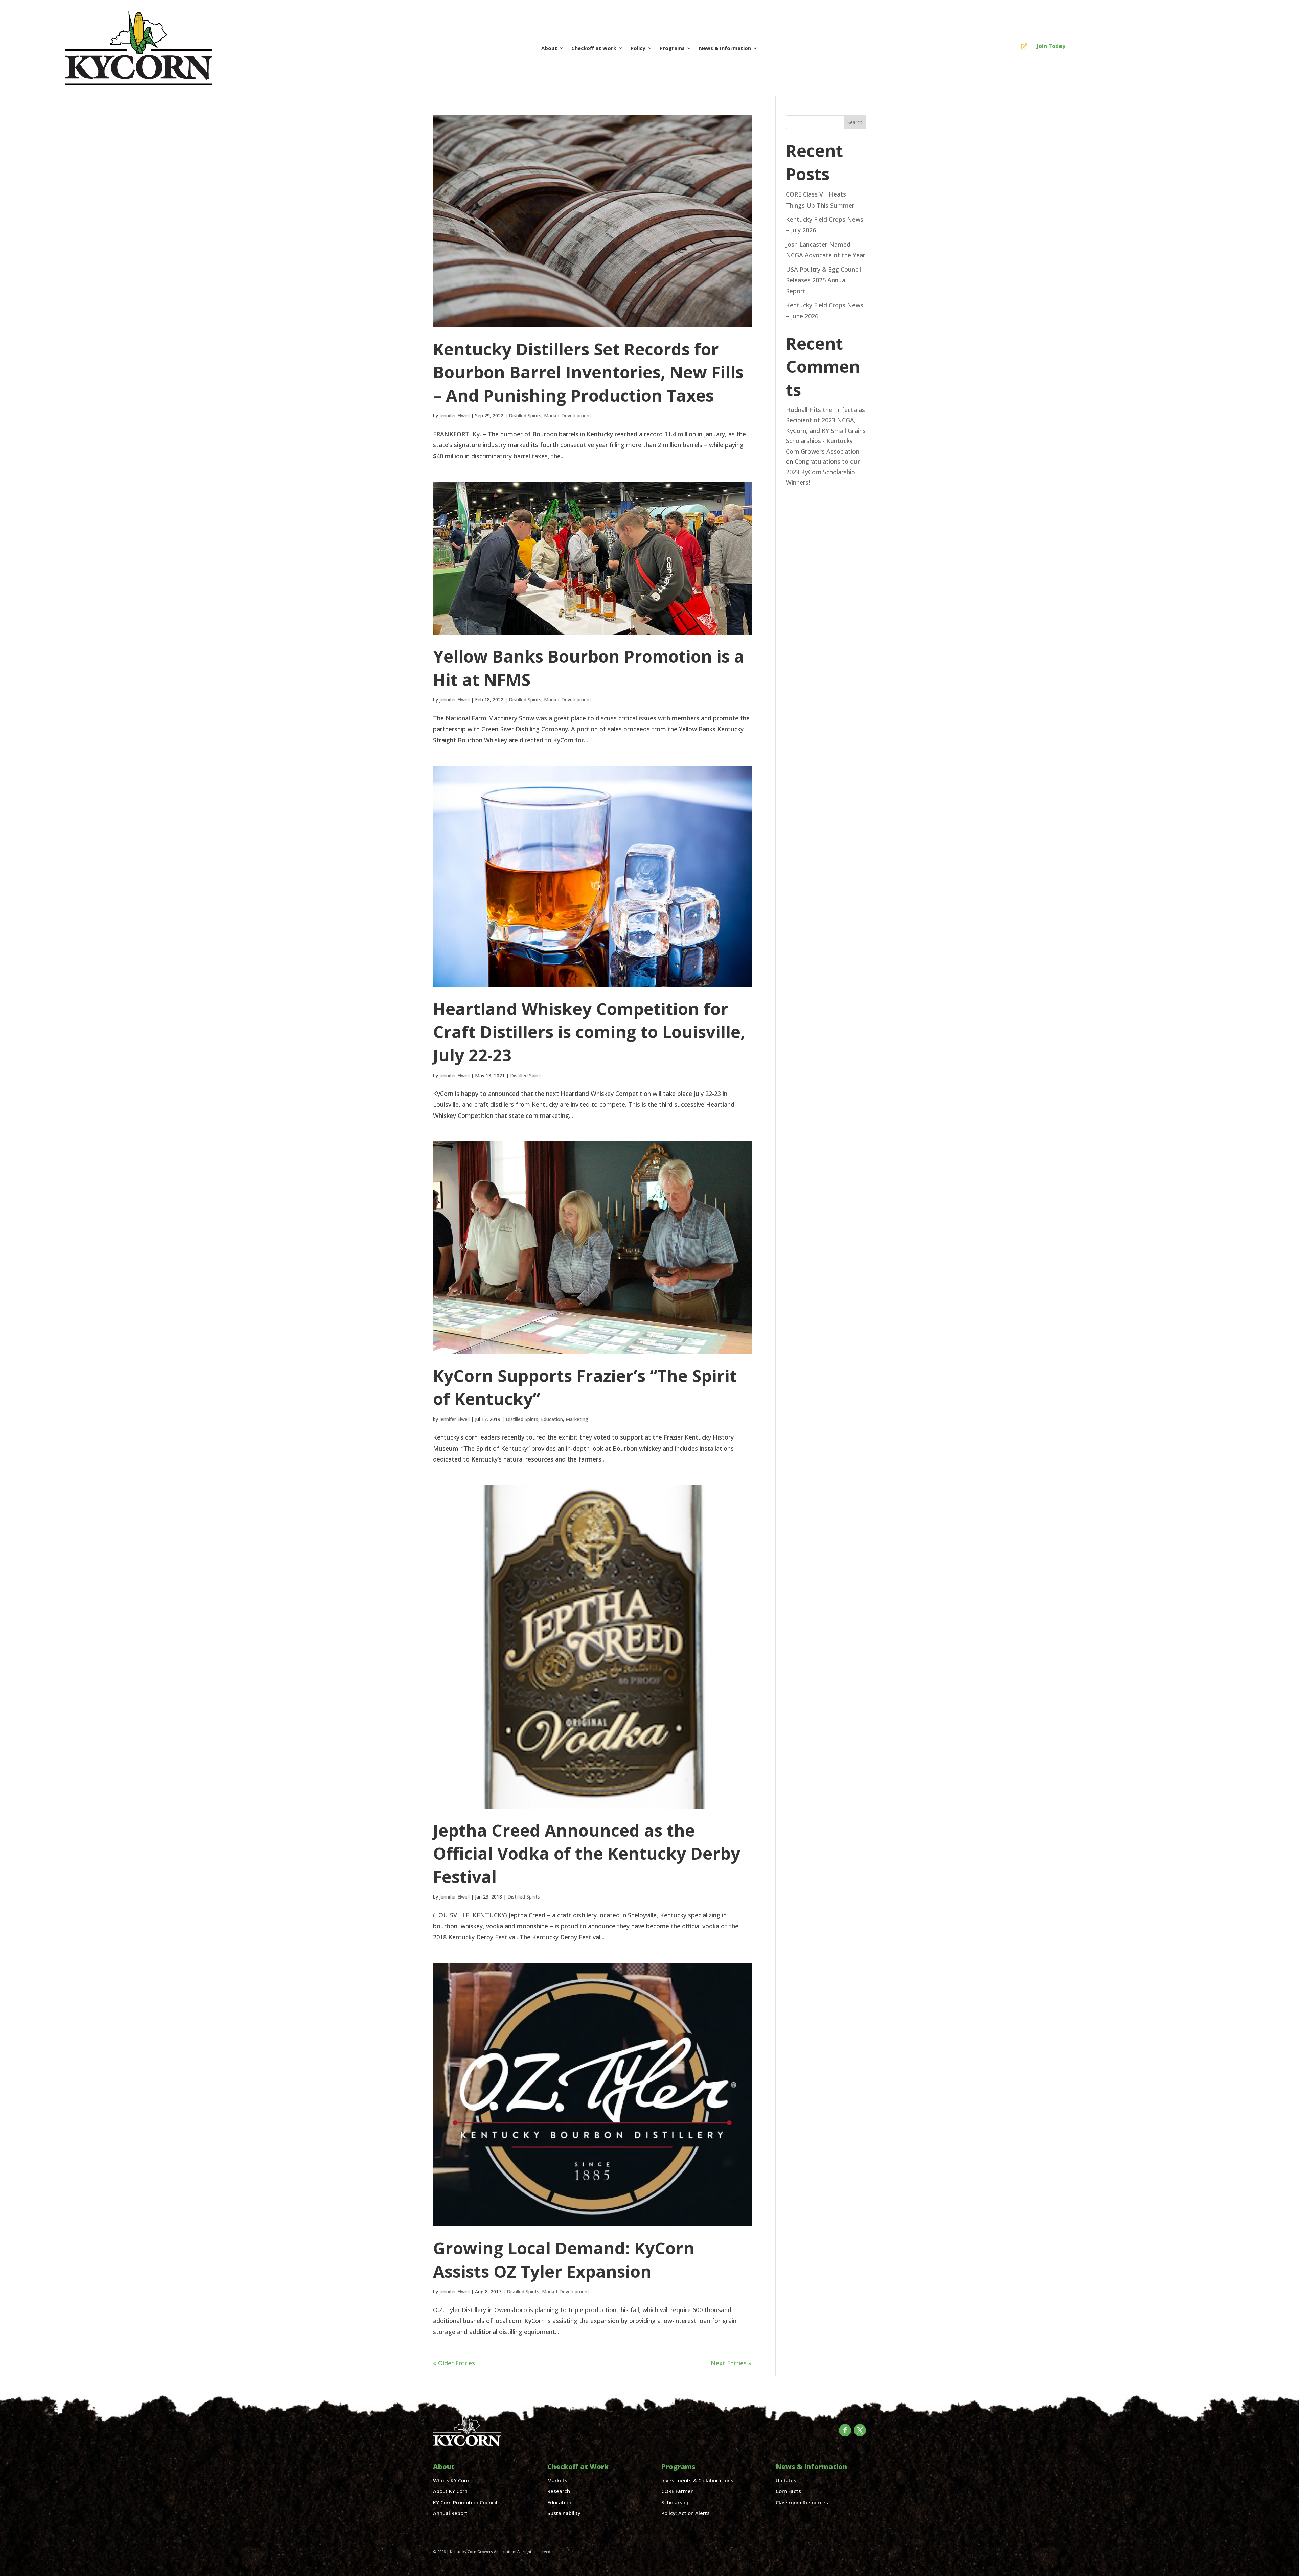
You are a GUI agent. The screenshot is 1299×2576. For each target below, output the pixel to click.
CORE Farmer (677, 2491)
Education (552, 1419)
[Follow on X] (860, 2430)
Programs (672, 48)
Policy (638, 48)
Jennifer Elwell (454, 416)
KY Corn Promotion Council (465, 2502)
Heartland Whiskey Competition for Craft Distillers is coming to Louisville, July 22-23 (589, 1032)
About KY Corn (450, 2491)
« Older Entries (454, 2363)
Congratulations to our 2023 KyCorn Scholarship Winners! (823, 472)
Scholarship (676, 2502)
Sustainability (564, 2513)
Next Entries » (731, 2363)
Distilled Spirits (525, 416)
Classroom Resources (802, 2502)
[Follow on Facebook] (845, 2430)
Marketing (577, 1419)
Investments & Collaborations (697, 2480)
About (549, 48)
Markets (557, 2480)
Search (855, 122)
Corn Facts (788, 2491)
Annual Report (450, 2513)
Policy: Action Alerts (686, 2513)
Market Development (568, 416)
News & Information (725, 48)
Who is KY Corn (451, 2480)
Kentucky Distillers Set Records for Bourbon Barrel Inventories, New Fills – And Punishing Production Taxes (588, 372)
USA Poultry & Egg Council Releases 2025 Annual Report (823, 280)
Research (559, 2491)
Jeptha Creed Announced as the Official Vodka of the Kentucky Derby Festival (587, 1853)
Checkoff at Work (594, 48)
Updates (786, 2480)
